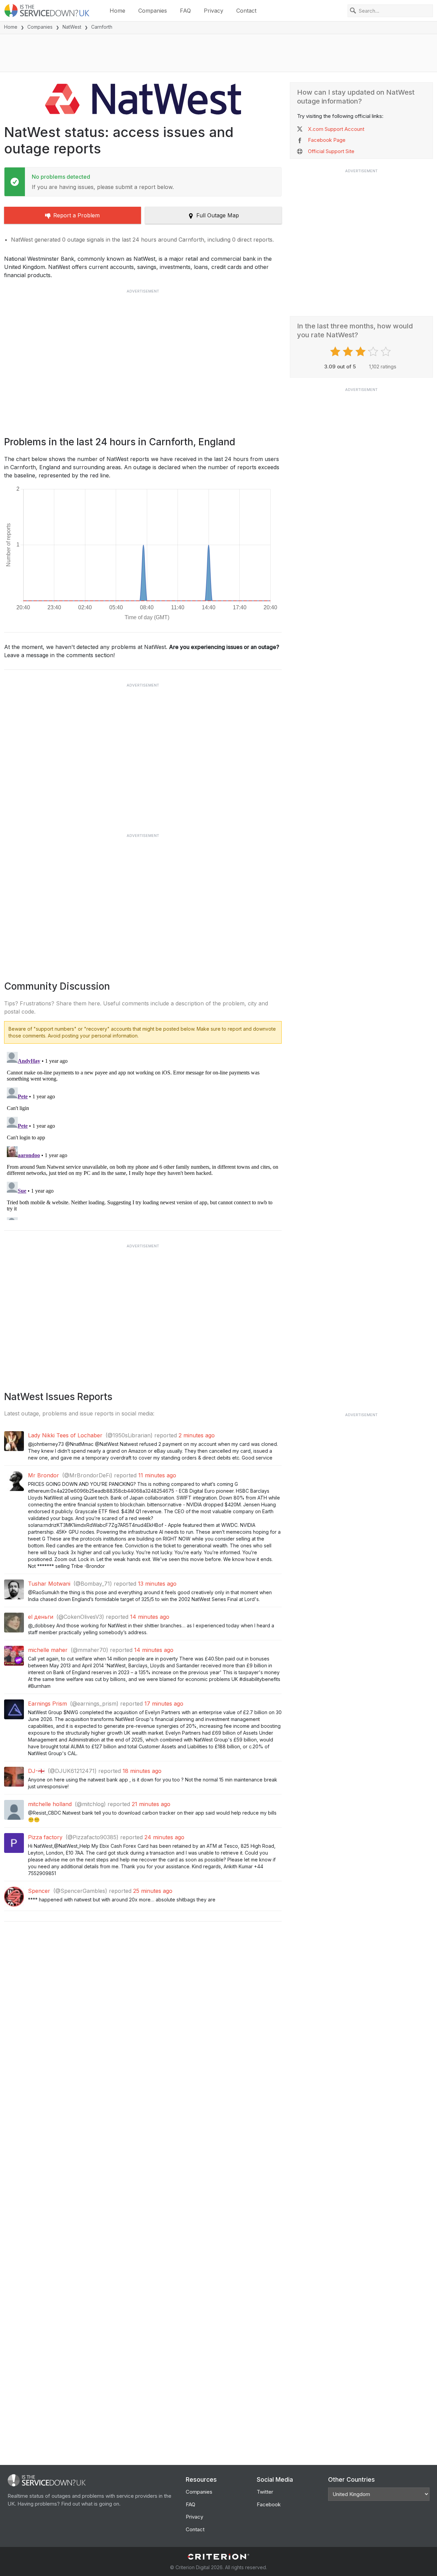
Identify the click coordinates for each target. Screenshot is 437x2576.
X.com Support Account (336, 129)
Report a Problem (76, 215)
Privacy (214, 11)
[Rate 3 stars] (361, 352)
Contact (246, 11)
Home (117, 11)
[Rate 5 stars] (387, 352)
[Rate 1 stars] (336, 352)
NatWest (72, 27)
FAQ (185, 11)
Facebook (269, 2504)
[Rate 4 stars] (374, 352)
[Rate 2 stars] (349, 352)
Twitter (265, 2492)
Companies (153, 11)
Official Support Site (331, 151)
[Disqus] (143, 1135)
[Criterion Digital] (218, 2557)
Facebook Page (327, 140)
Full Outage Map (218, 215)
